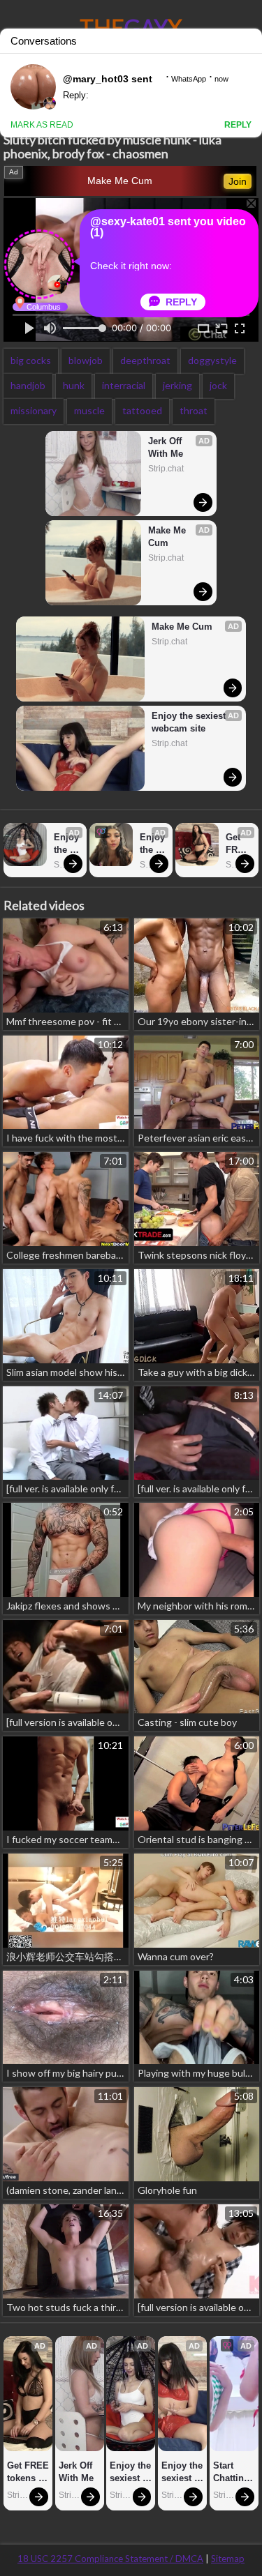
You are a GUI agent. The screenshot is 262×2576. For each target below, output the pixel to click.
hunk (74, 385)
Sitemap (228, 2559)
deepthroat (145, 360)
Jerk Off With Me (166, 447)
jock (218, 385)
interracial (124, 385)
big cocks (31, 360)
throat (194, 410)
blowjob (86, 360)
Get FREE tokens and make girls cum (239, 844)
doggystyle (212, 360)
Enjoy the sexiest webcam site (190, 722)
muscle (89, 410)
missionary (34, 410)
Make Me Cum (120, 181)
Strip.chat (166, 469)
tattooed (142, 410)
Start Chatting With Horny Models (233, 2472)
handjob (28, 385)
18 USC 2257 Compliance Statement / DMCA (110, 2559)
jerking (177, 385)
